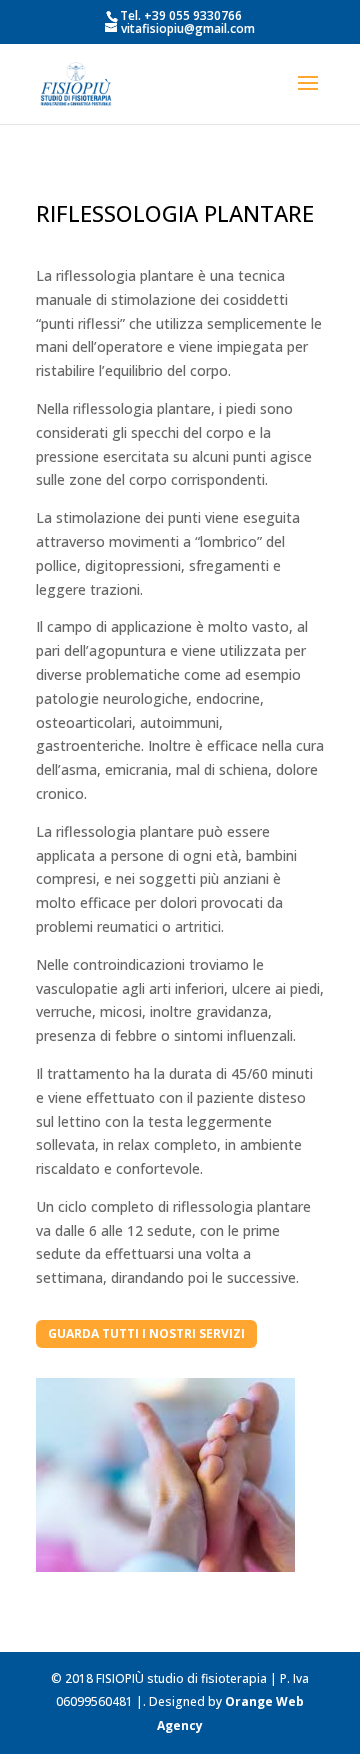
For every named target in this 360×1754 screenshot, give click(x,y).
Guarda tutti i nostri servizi (146, 1333)
